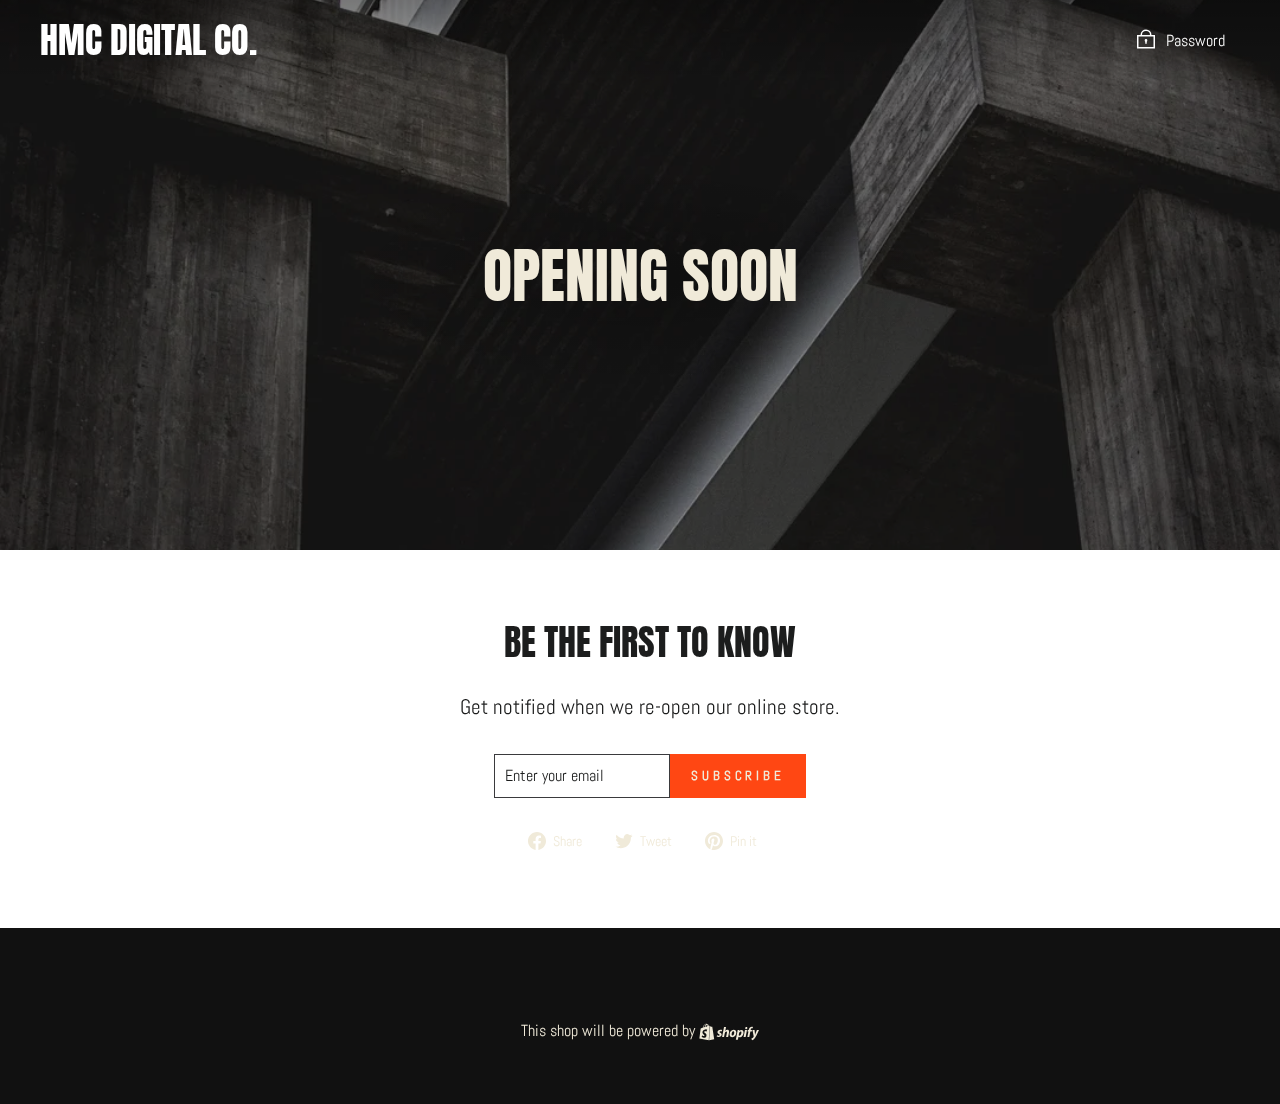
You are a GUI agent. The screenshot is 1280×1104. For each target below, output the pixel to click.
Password (1195, 40)
